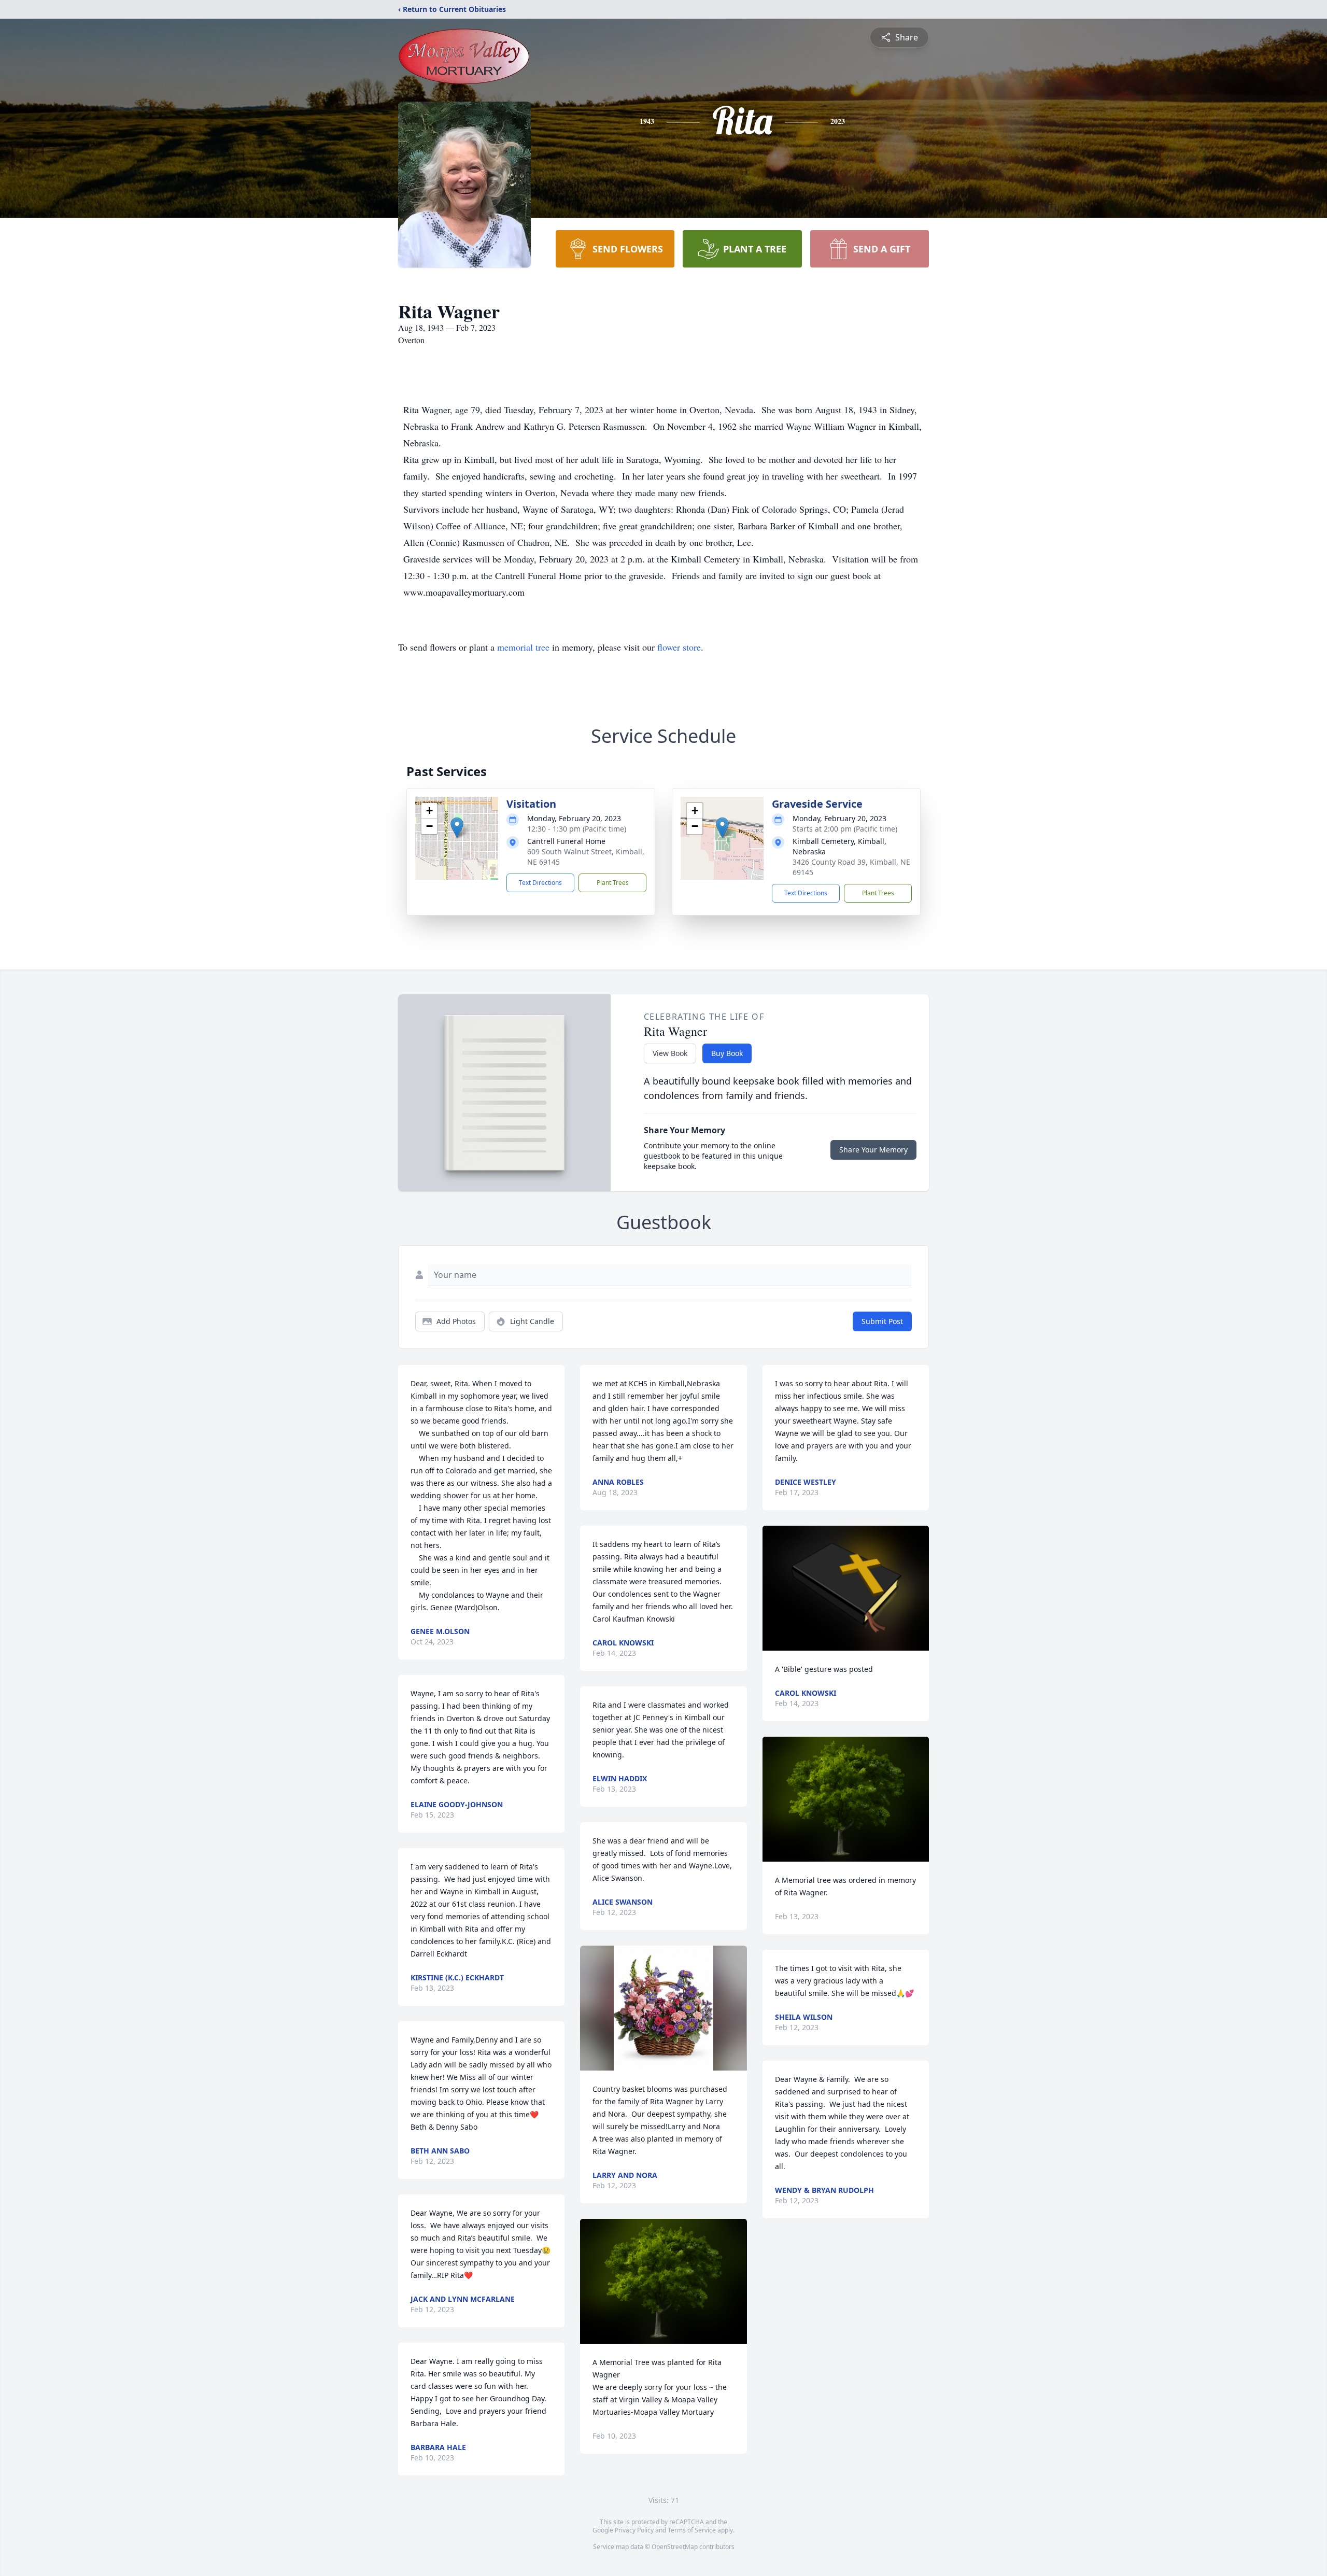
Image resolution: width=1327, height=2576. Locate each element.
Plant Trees (613, 883)
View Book (670, 1053)
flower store (679, 647)
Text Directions (540, 883)
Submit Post (882, 1321)
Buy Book (727, 1053)
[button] (457, 828)
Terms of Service (692, 2530)
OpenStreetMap (675, 2547)
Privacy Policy (634, 2530)
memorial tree (523, 647)
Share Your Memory (873, 1150)
